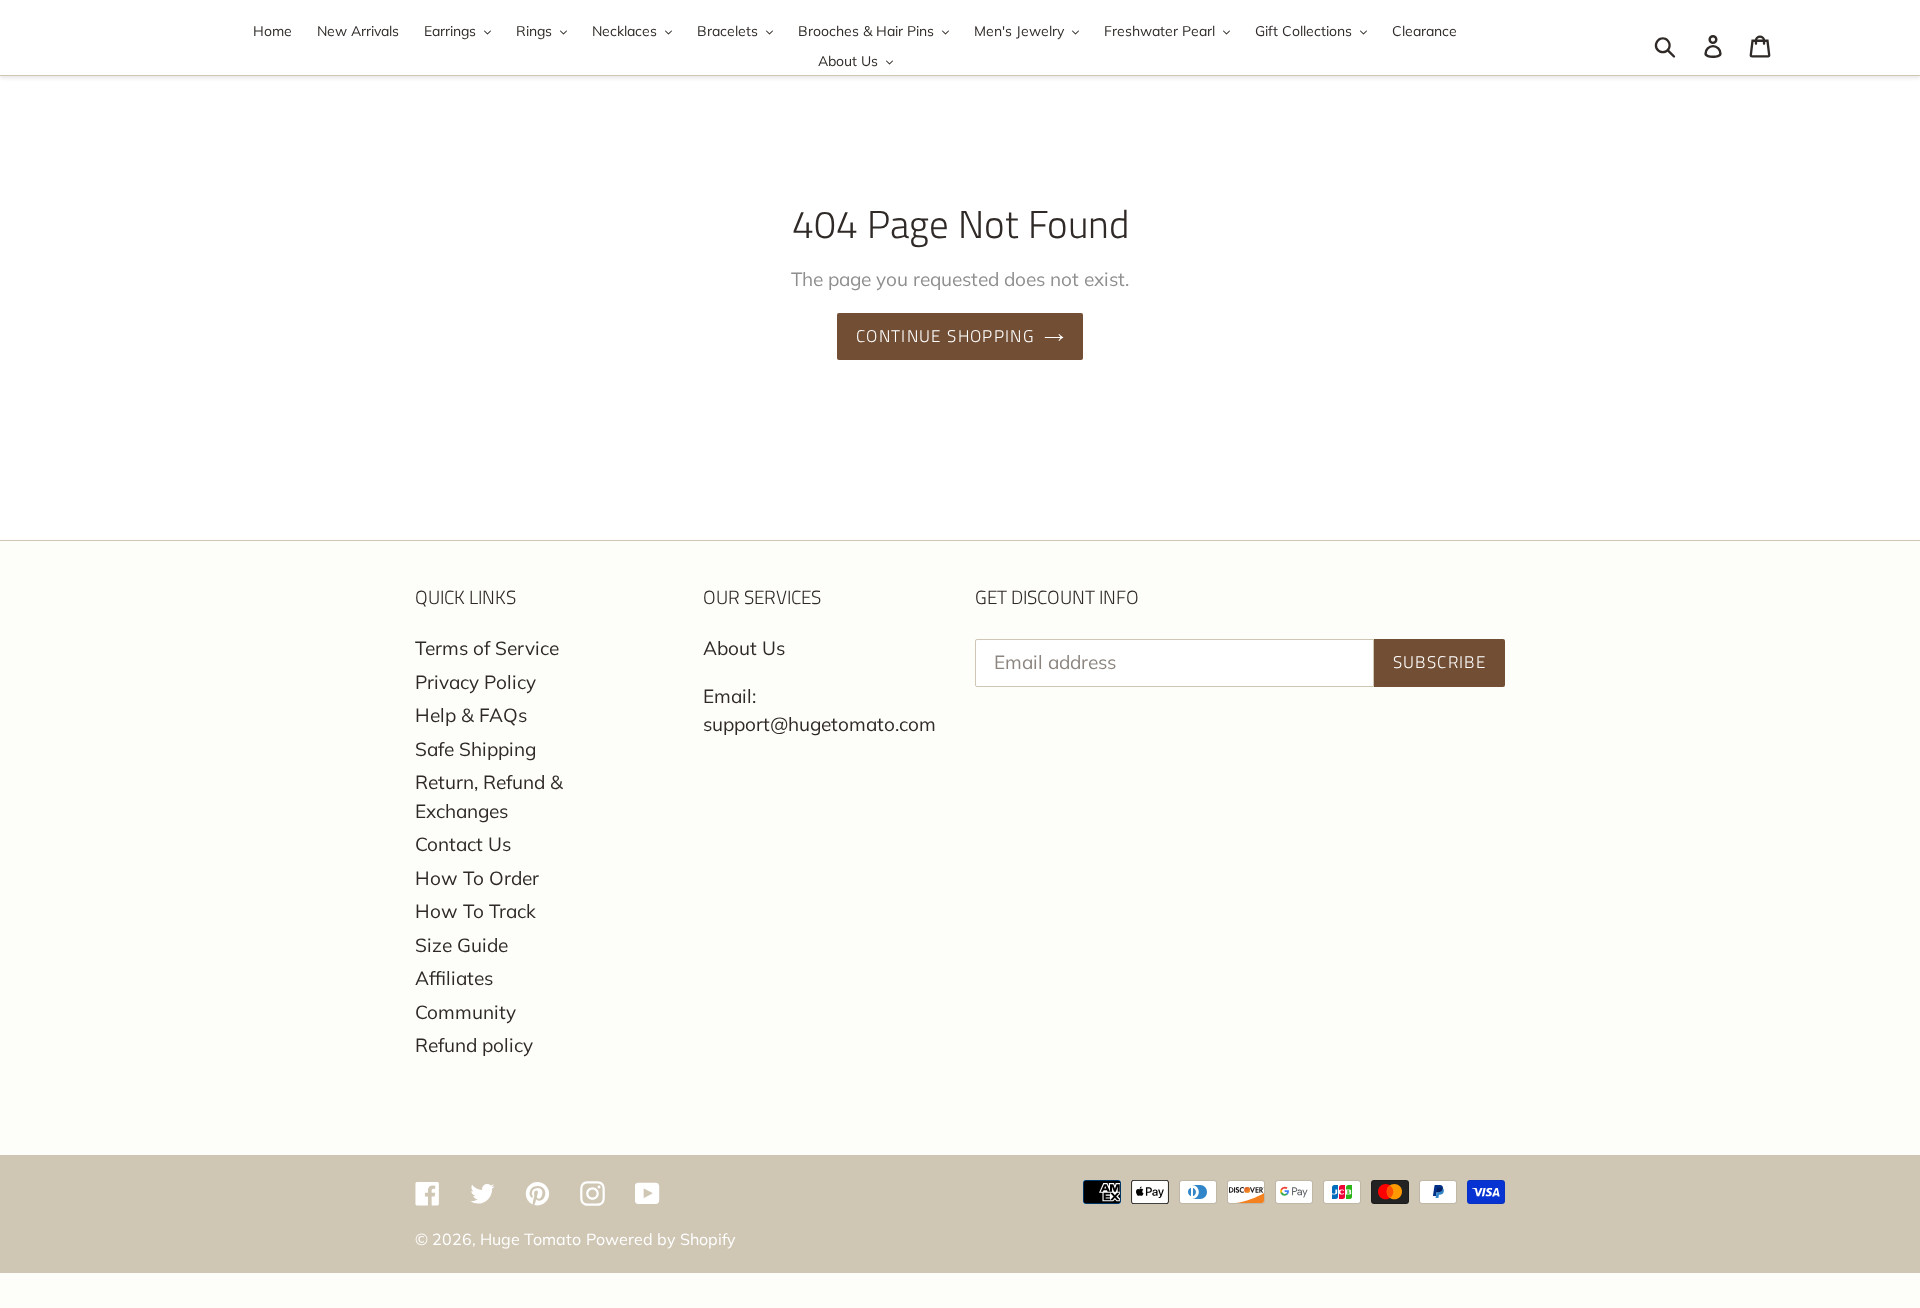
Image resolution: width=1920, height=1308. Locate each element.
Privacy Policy (475, 682)
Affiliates (454, 978)
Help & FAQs (471, 715)
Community (465, 1012)
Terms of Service (487, 648)
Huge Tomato (530, 1239)
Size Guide (461, 945)
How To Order (477, 878)
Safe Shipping (475, 749)
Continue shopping (945, 336)
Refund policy (474, 1045)
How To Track (475, 911)
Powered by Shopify (661, 1239)
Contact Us (463, 844)
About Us (744, 648)
